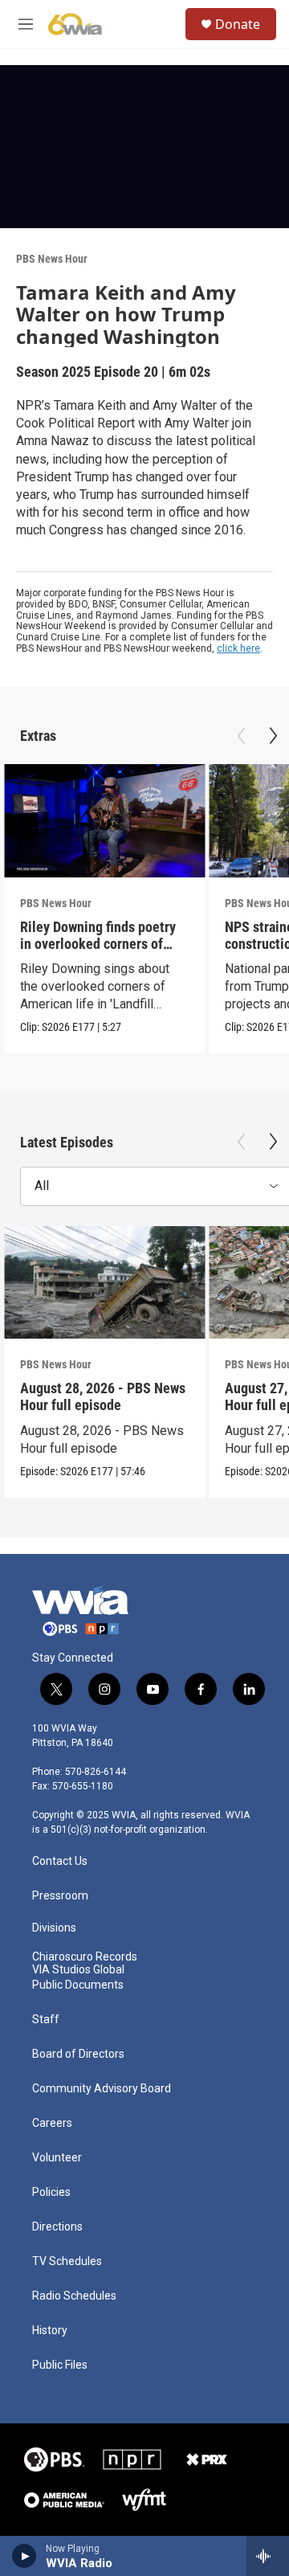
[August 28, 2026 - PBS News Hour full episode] (104, 1283)
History (50, 2331)
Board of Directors (78, 2054)
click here (238, 648)
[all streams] (268, 2556)
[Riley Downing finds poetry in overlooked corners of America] (104, 821)
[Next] (273, 736)
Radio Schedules (74, 2296)
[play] (24, 2556)
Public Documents (78, 1985)
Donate (238, 24)
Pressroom (60, 1896)
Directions (57, 2227)
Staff (46, 2020)
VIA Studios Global (78, 1970)
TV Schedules (67, 2261)
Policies (51, 2192)
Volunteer (57, 2158)
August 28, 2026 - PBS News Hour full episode (103, 1396)
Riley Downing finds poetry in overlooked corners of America (98, 944)
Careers (52, 2123)
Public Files (60, 2365)
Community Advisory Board (102, 2089)
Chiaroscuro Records (85, 1957)
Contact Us (60, 1861)
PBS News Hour (52, 259)
